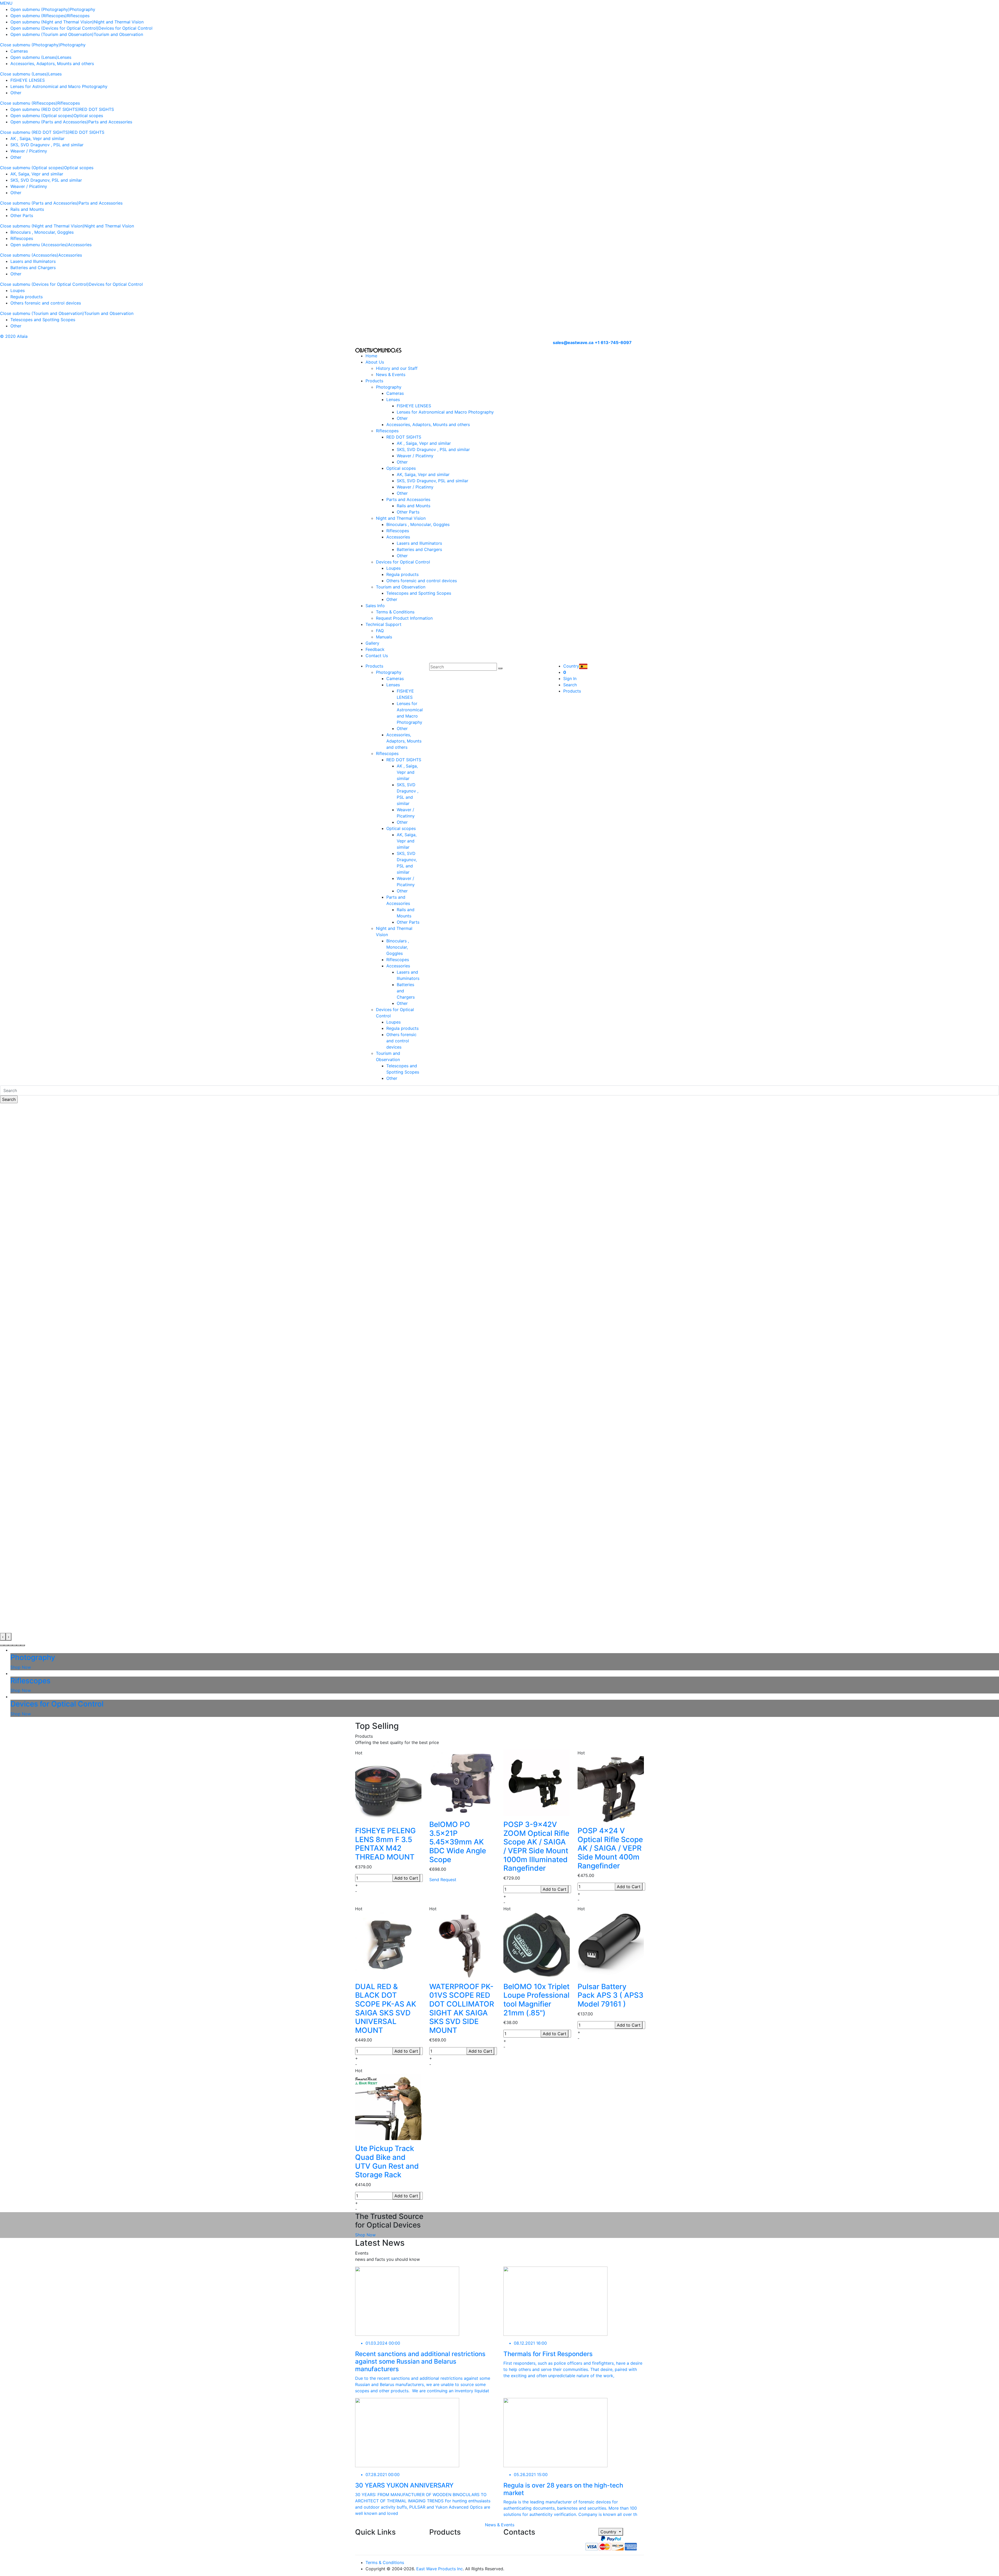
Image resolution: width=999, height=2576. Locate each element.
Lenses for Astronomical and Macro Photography (59, 86)
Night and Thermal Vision (119, 22)
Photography (82, 9)
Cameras (19, 51)
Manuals (384, 637)
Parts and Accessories (110, 122)
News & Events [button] (500, 2525)
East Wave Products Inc (440, 2569)
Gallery (372, 643)
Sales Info (375, 606)
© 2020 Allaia (14, 336)
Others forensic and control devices (46, 303)
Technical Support (383, 624)
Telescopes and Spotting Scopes (43, 320)
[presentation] (3, 1637)
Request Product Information (404, 618)
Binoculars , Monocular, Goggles (42, 232)
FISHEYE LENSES (28, 80)
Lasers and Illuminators (33, 261)
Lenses (65, 57)
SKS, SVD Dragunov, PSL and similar (46, 180)
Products (374, 381)
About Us (375, 362)
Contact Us (377, 656)
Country (609, 2532)
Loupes (18, 290)
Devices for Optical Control (125, 28)
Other (16, 93)
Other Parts (22, 215)
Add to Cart (406, 1878)
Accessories (80, 245)
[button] (2, 1645)
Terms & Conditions (395, 612)
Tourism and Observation (118, 34)
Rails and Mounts (27, 209)
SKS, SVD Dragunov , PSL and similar (47, 145)
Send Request (443, 1880)
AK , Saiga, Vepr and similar (37, 138)
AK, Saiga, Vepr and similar (37, 174)
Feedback (375, 649)
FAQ (380, 631)
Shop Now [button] (365, 2235)
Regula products (27, 297)
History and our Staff (397, 368)
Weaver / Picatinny (29, 151)
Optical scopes (88, 116)
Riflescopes (78, 16)
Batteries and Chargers (33, 268)
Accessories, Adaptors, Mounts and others (52, 64)
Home (371, 356)
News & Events (391, 375)
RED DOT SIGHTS (97, 109)
